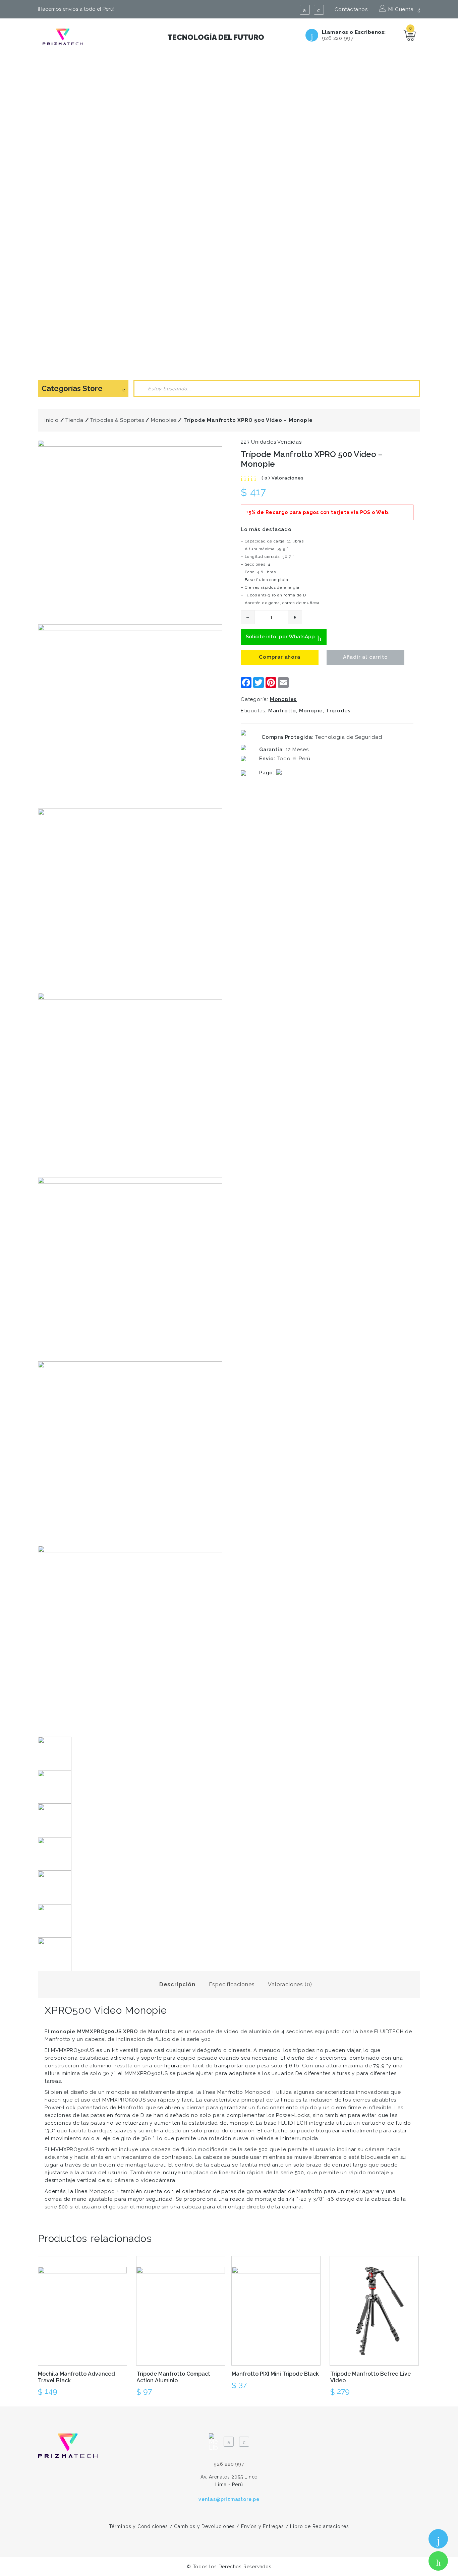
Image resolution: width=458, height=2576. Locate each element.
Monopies (164, 420)
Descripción (177, 1984)
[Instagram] (319, 10)
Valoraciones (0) (290, 1984)
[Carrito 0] (410, 35)
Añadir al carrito (365, 657)
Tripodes (338, 711)
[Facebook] (305, 10)
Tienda (74, 420)
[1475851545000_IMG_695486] (130, 1454)
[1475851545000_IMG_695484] (130, 1085)
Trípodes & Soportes (117, 420)
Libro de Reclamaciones (320, 2526)
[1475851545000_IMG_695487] (130, 1638)
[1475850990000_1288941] (130, 532)
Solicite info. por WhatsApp (281, 637)
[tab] (177, 1984)
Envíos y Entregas (263, 2526)
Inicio (52, 420)
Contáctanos (351, 9)
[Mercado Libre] (214, 2438)
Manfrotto (282, 711)
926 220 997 (338, 38)
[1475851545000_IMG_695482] (130, 716)
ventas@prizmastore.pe (229, 2499)
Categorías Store (72, 388)
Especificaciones (232, 1984)
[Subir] (437, 2510)
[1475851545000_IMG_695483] (130, 901)
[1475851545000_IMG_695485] (130, 1269)
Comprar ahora (279, 657)
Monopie (311, 711)
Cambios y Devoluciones (204, 2526)
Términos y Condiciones (138, 2526)
